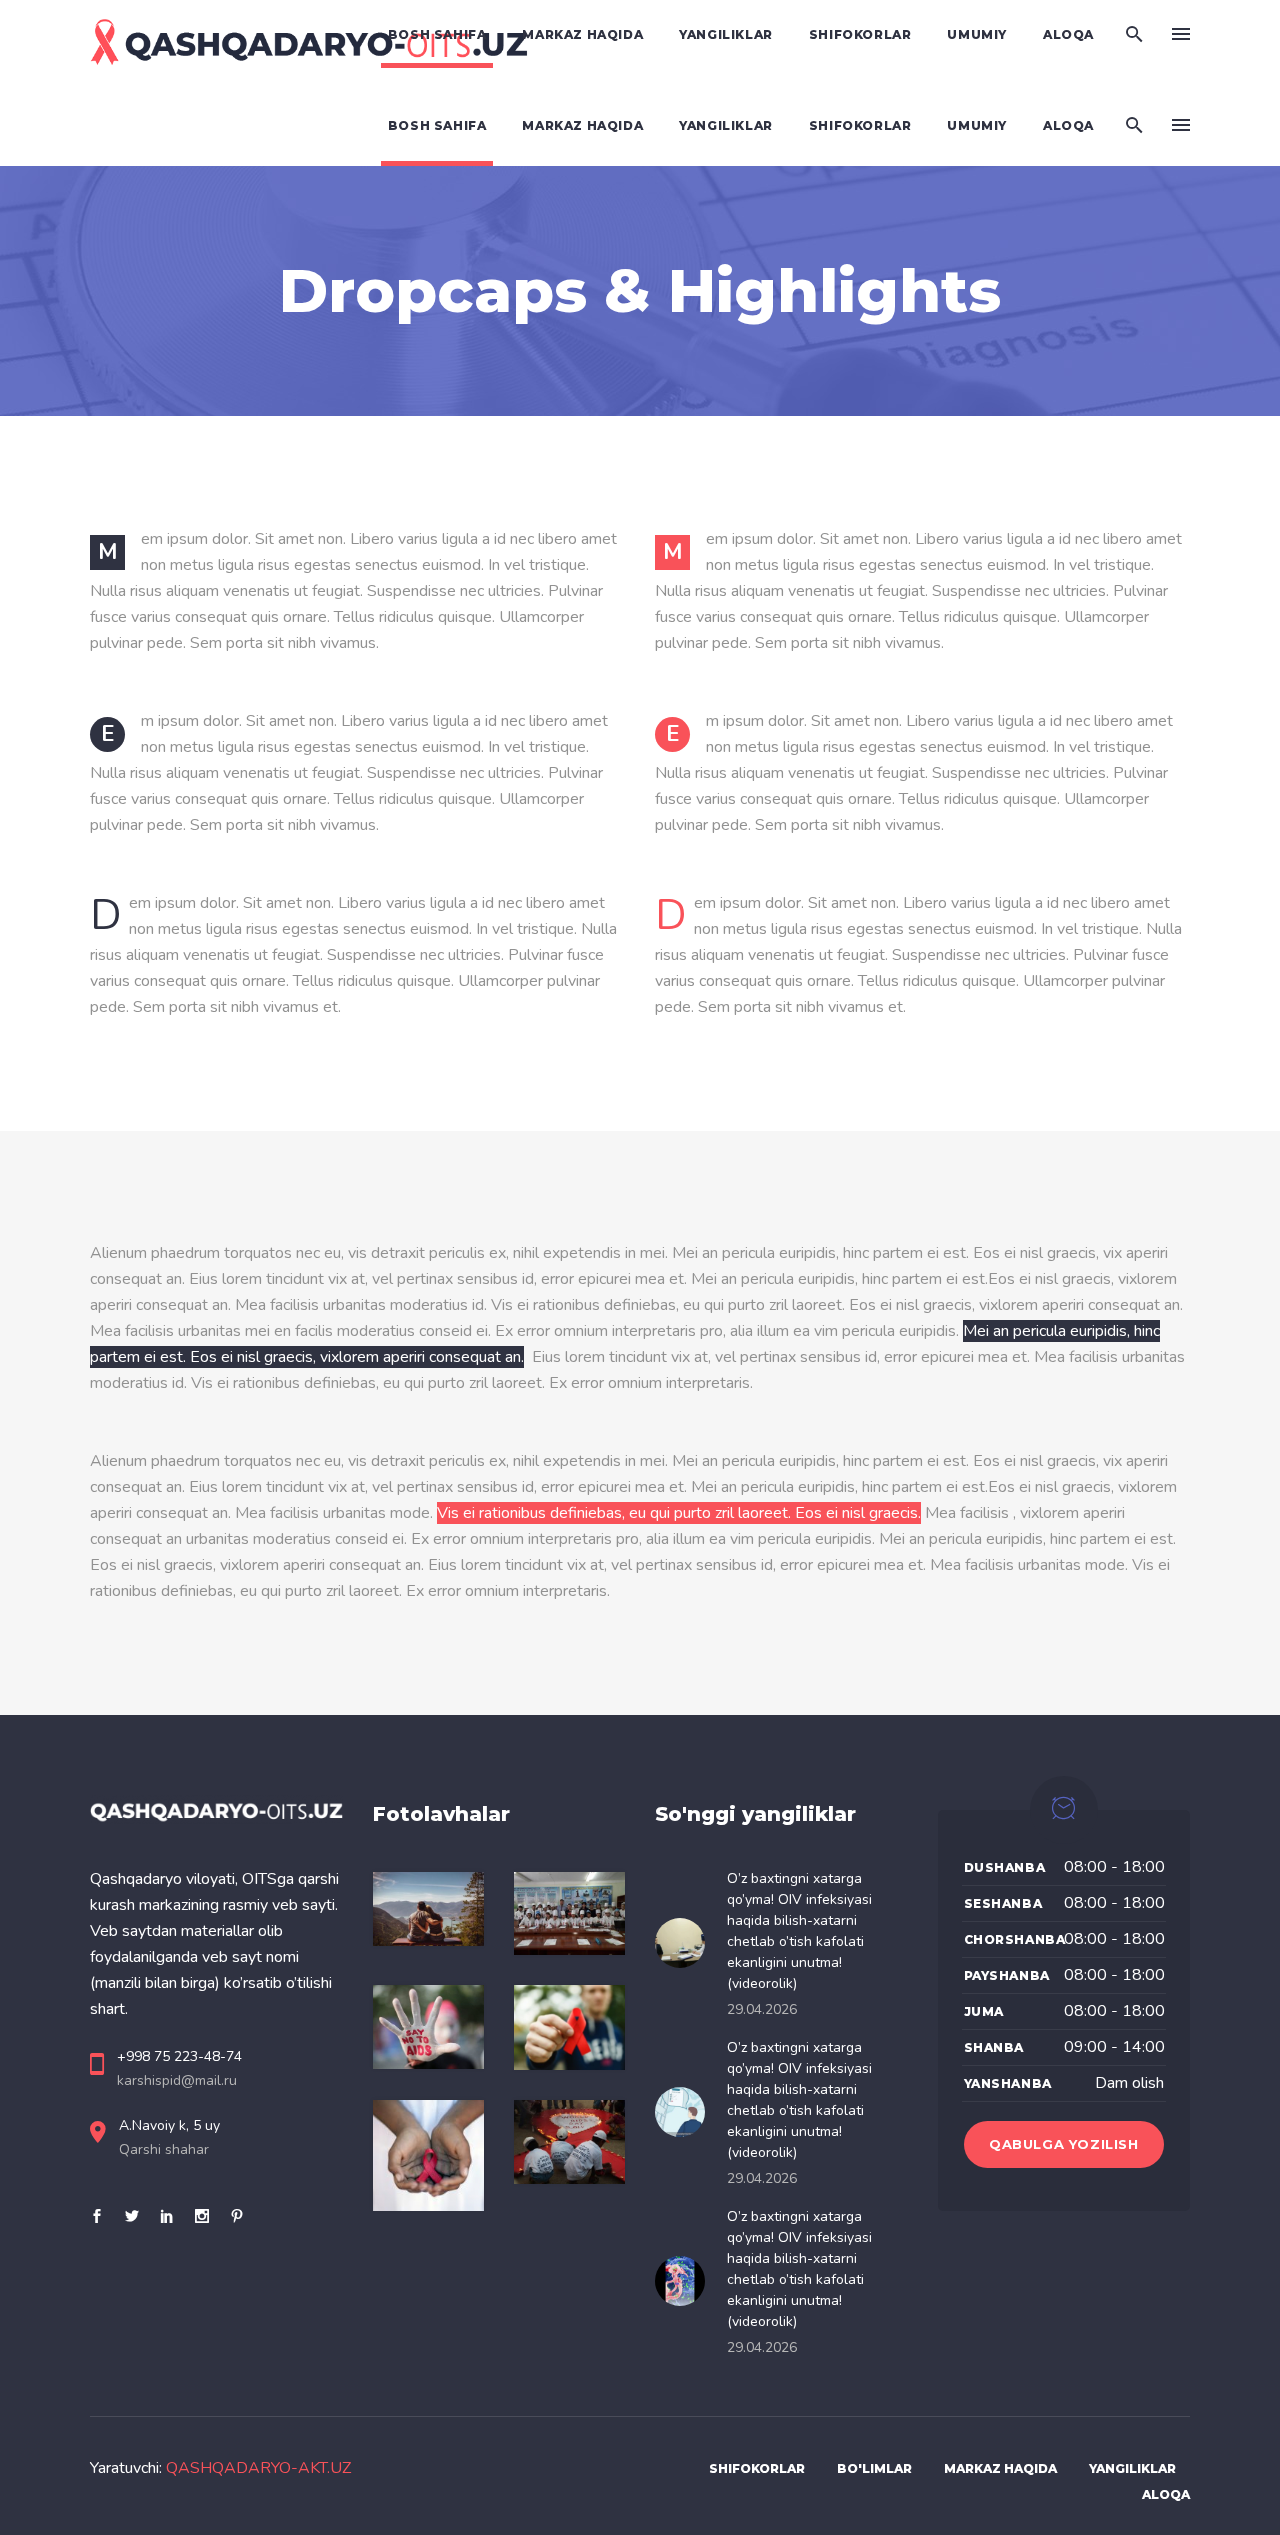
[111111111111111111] (569, 1913)
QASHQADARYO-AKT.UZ (258, 2468)
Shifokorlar (757, 2468)
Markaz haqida (1000, 2468)
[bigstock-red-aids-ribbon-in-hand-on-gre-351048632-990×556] (569, 2027)
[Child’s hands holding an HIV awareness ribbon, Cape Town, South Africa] (428, 2155)
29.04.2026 (762, 2009)
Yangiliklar (1132, 2468)
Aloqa (1166, 2494)
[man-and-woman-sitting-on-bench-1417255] (428, 1909)
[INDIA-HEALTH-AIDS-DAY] (569, 2142)
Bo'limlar (874, 2468)
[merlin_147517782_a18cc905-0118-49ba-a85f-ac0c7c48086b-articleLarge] (428, 2026)
